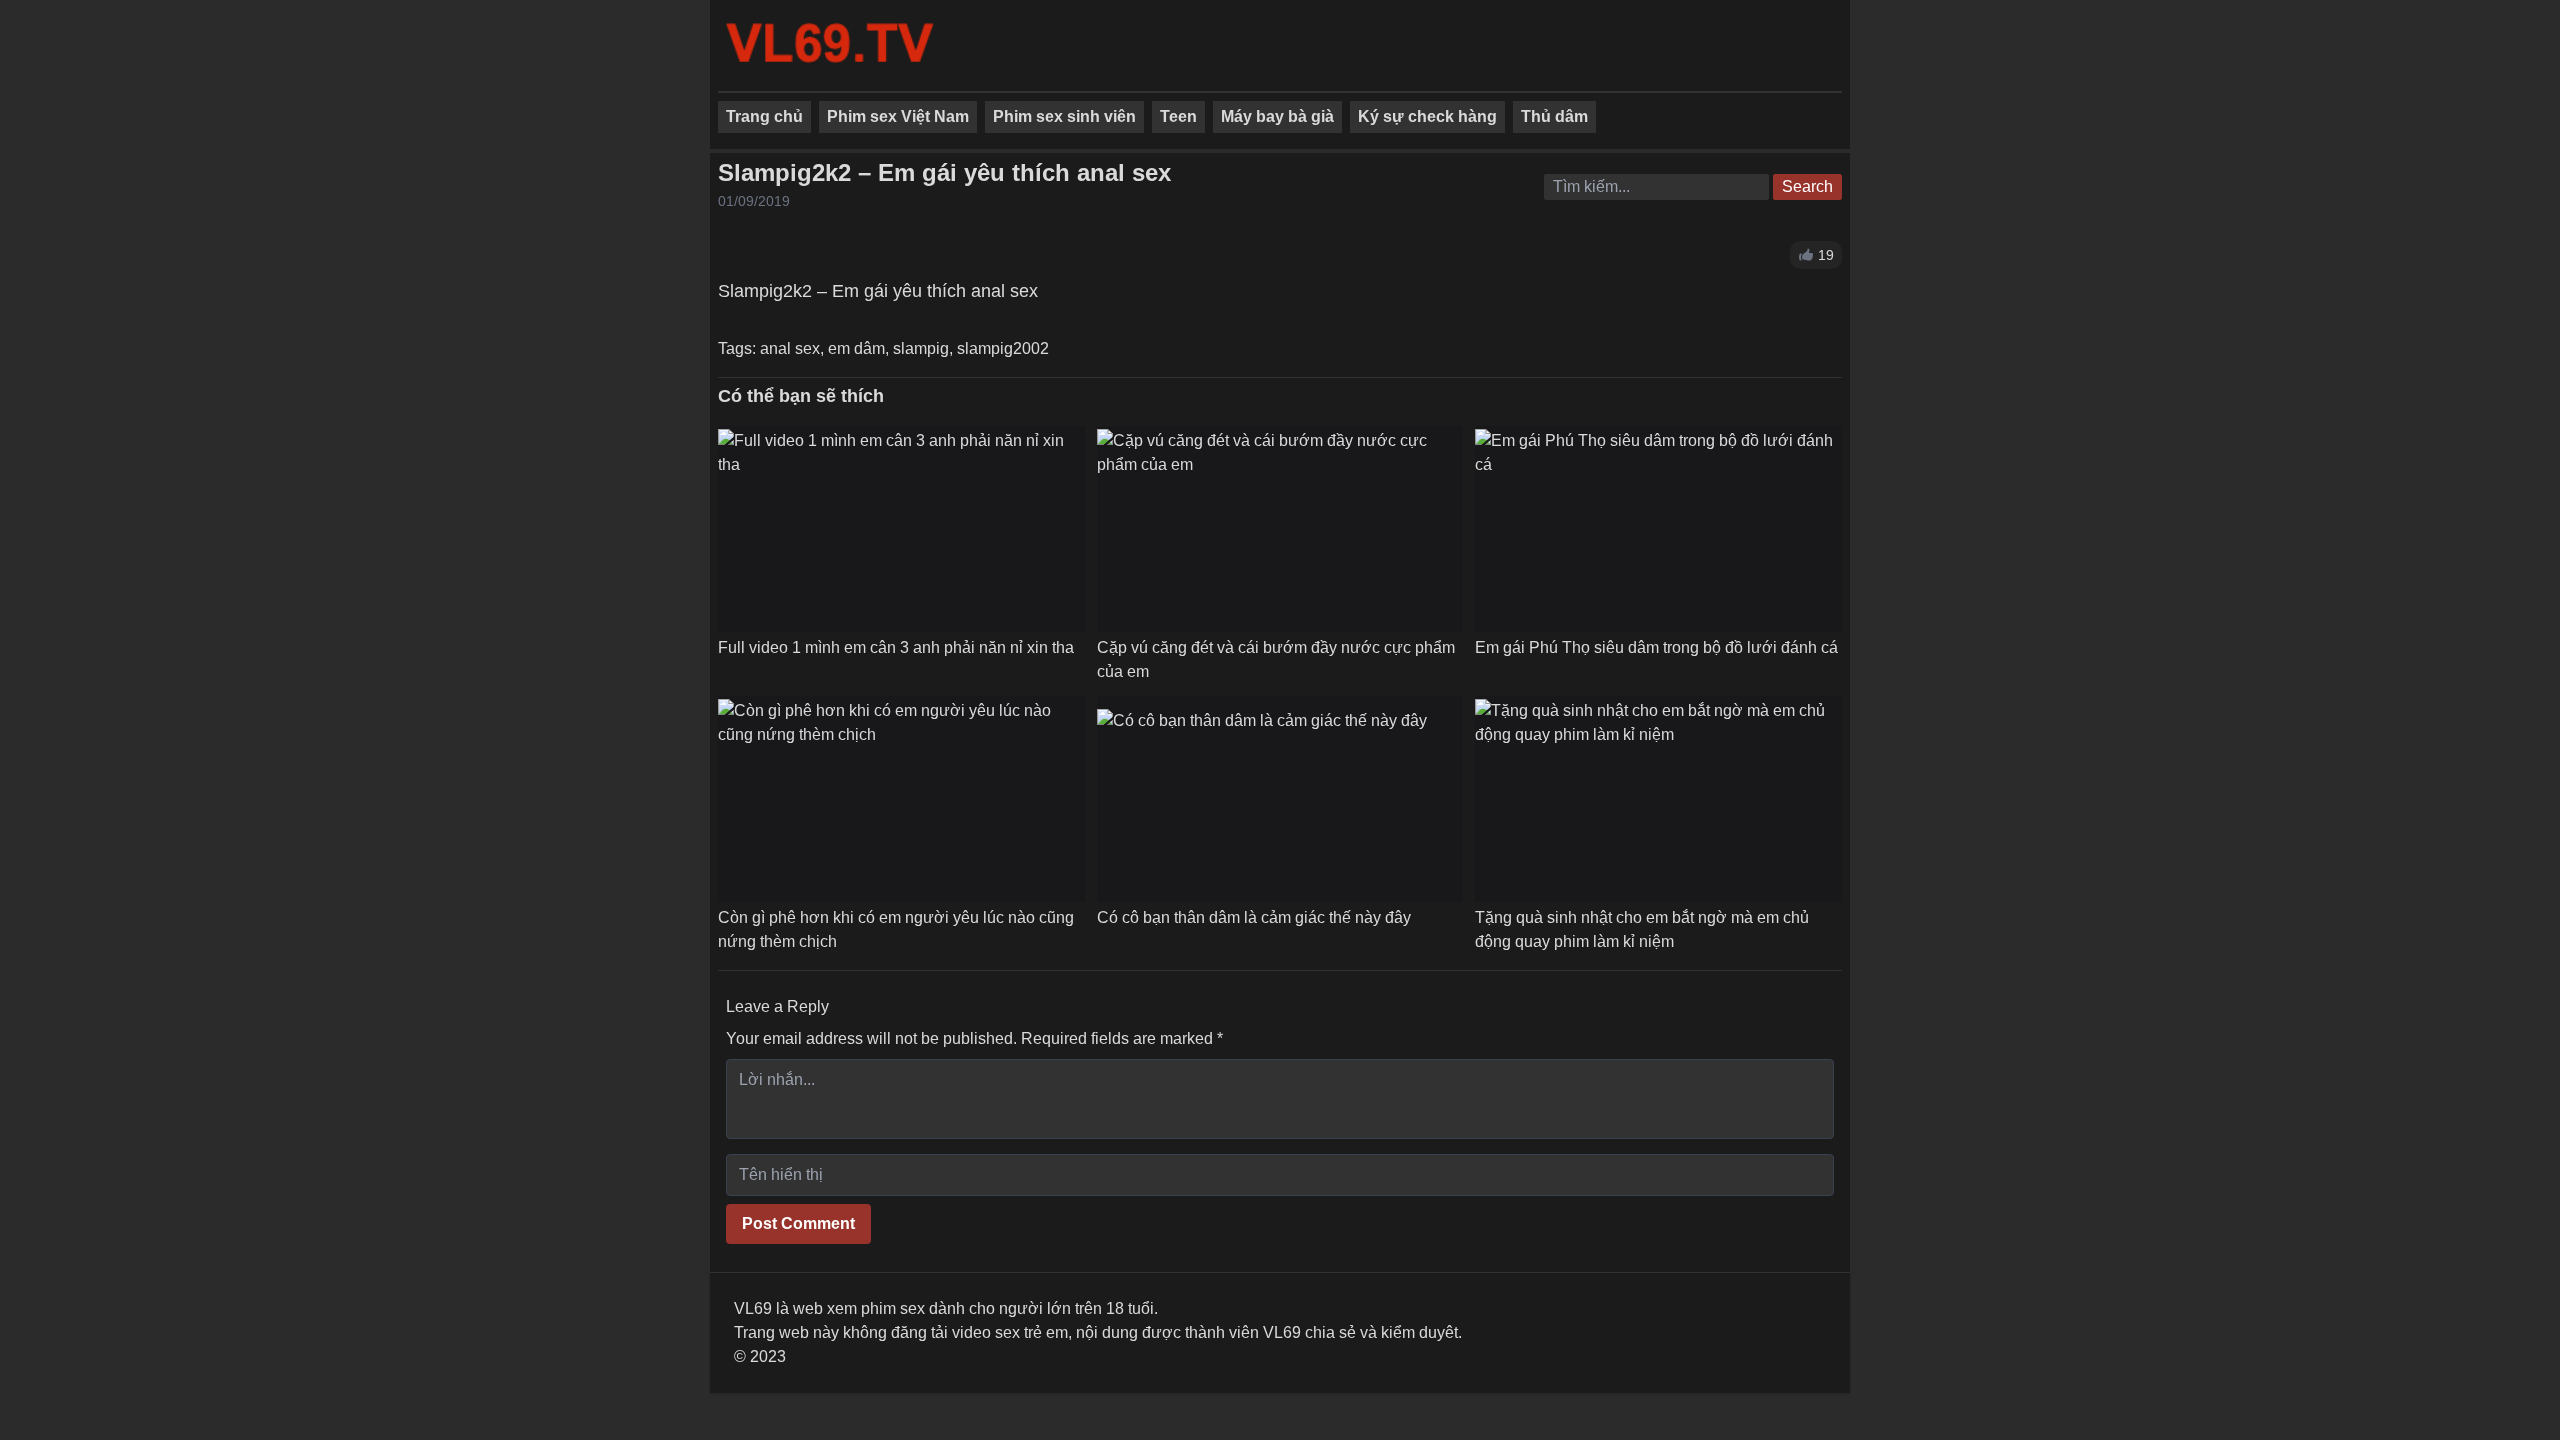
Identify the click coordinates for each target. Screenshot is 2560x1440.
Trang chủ (764, 116)
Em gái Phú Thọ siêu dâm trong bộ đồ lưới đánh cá (1656, 647)
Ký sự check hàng (1427, 116)
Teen (1178, 116)
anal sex (790, 348)
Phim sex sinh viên (1064, 116)
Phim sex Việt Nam (898, 116)
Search (1807, 186)
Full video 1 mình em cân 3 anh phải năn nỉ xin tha (896, 647)
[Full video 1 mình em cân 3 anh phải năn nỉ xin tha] (901, 529)
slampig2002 (1003, 348)
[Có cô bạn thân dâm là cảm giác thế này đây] (1262, 799)
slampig (921, 348)
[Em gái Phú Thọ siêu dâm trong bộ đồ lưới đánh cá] (1658, 529)
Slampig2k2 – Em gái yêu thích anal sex (944, 172)
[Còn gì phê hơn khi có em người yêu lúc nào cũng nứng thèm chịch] (901, 799)
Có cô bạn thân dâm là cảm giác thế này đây (1254, 917)
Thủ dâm (1554, 116)
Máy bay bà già (1277, 116)
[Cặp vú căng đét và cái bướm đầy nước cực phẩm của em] (1280, 529)
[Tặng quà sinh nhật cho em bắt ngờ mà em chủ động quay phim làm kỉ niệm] (1658, 799)
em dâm (856, 348)
